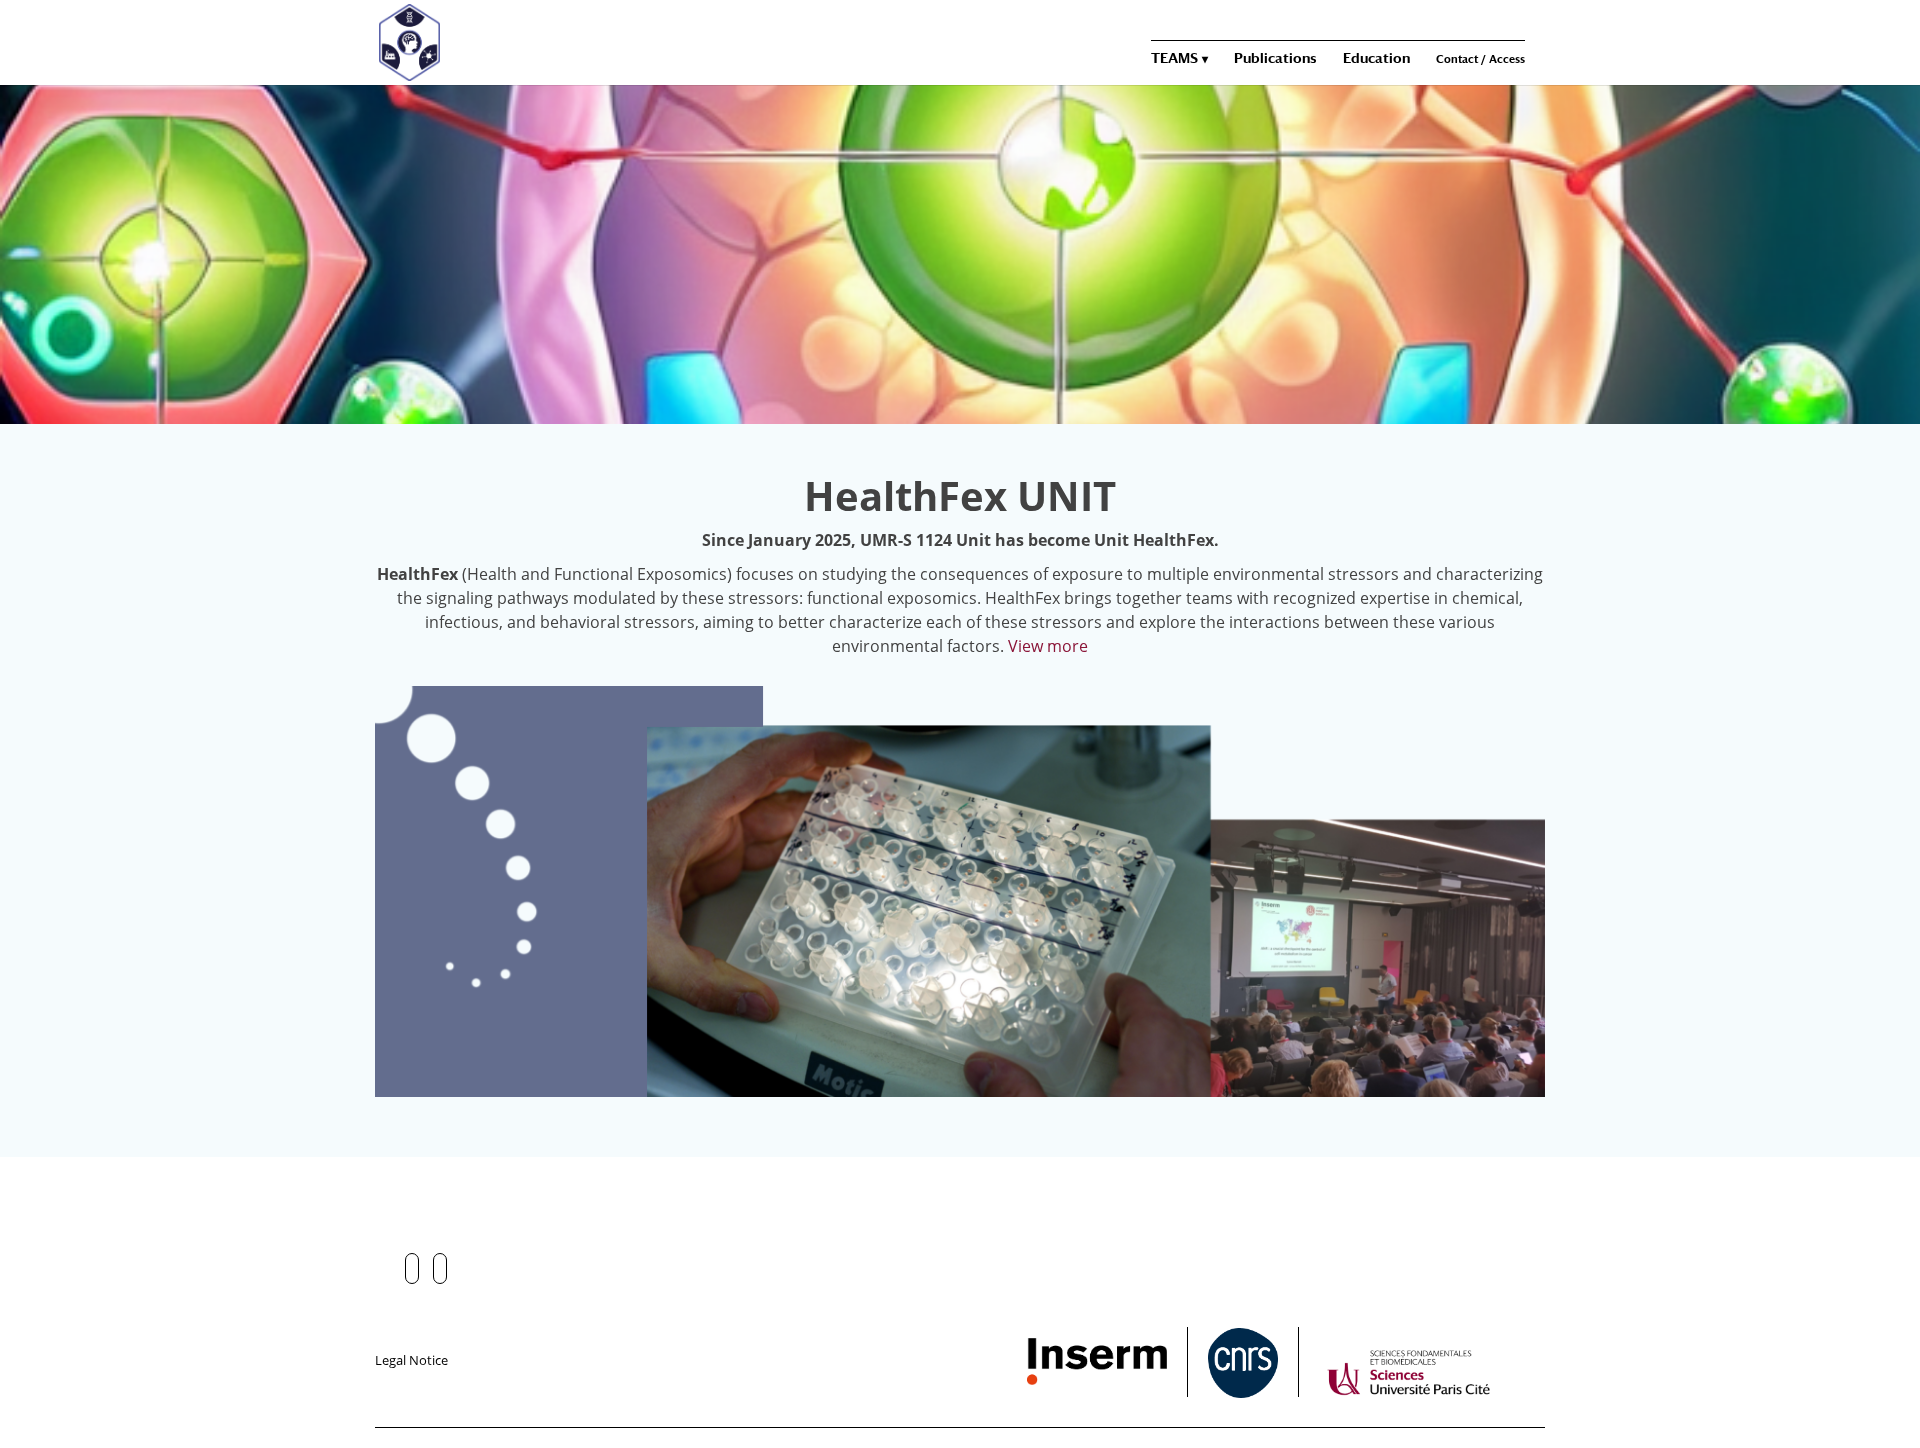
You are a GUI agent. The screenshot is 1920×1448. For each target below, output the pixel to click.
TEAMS (1174, 58)
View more (1048, 646)
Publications (1275, 58)
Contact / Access (1480, 59)
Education (1376, 58)
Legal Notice (411, 1360)
